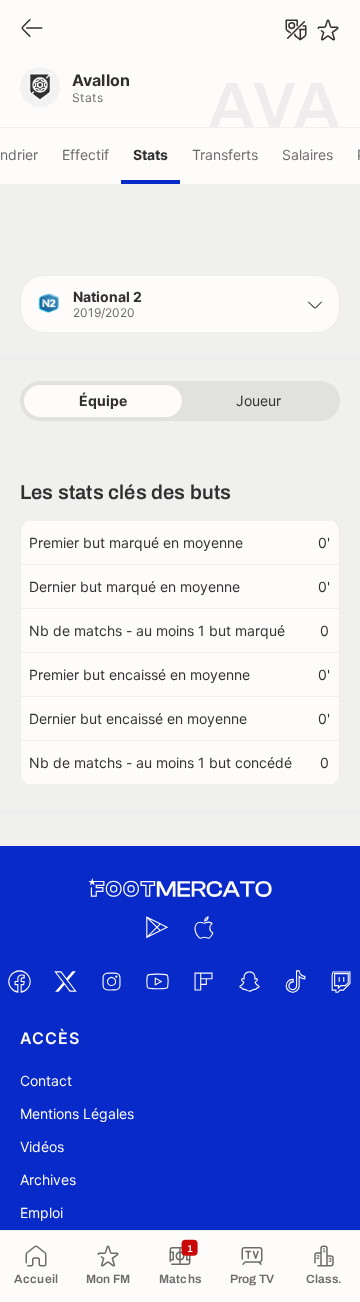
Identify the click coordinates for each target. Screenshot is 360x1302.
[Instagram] (111, 981)
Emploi (41, 1212)
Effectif (85, 154)
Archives (48, 1179)
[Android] (157, 927)
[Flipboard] (203, 981)
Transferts (225, 154)
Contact (46, 1080)
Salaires (307, 154)
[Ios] (203, 927)
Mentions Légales (77, 1113)
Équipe (103, 400)
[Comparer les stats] (296, 30)
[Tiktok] (295, 981)
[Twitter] (65, 981)
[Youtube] (157, 981)
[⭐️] (328, 30)
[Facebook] (19, 981)
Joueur (258, 400)
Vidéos (42, 1146)
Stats (150, 154)
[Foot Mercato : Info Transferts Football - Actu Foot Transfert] (180, 889)
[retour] (32, 29)
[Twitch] (341, 981)
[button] (180, 304)
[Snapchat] (249, 981)
